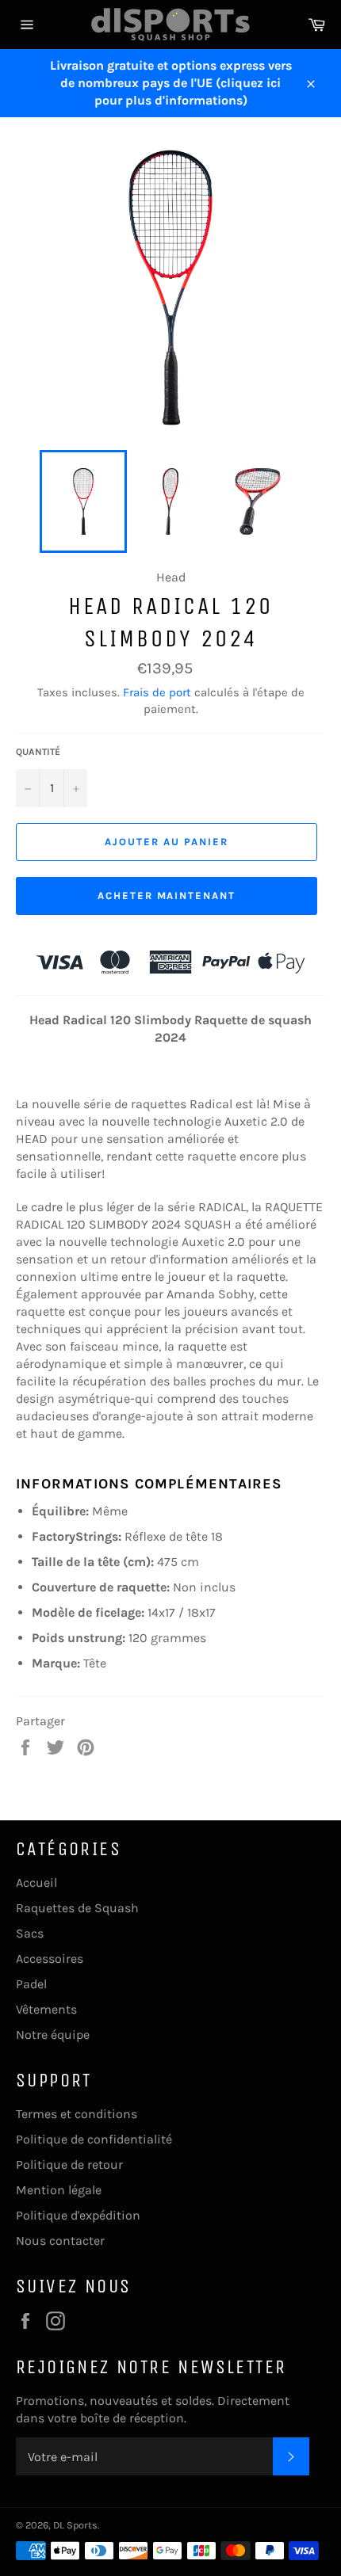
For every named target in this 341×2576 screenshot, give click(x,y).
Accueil (36, 1882)
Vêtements (46, 2009)
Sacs (30, 1933)
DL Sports (75, 2525)
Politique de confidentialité (94, 2139)
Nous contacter (60, 2241)
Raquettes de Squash (77, 1908)
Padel (31, 1984)
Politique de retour (69, 2164)
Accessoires (50, 1959)
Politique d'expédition (78, 2215)
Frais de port (157, 692)
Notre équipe (53, 2035)
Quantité (38, 752)
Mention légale (59, 2190)
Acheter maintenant (167, 896)
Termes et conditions (77, 2114)
